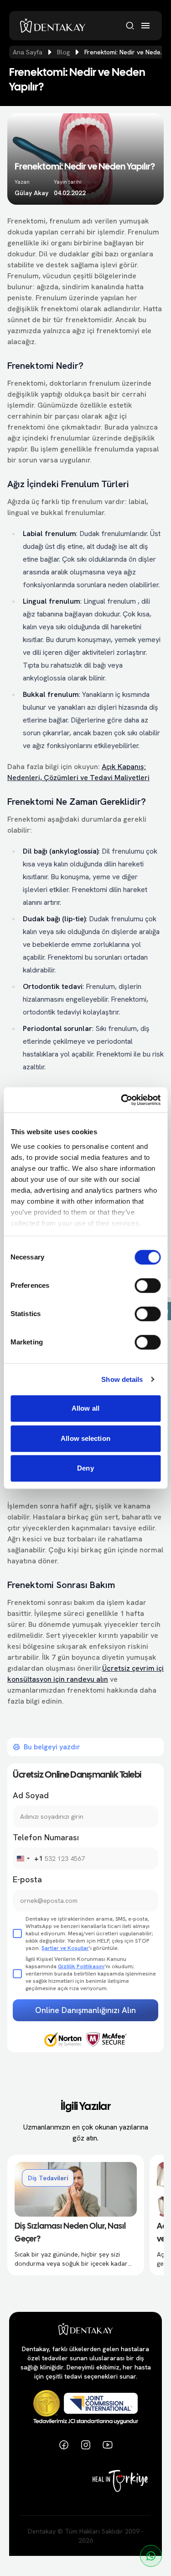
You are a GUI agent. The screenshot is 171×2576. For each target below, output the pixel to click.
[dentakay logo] (53, 26)
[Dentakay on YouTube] (108, 2445)
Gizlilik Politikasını (81, 1966)
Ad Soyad (31, 1795)
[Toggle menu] (145, 26)
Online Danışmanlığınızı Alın (85, 2010)
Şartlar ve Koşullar (65, 1948)
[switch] (148, 1285)
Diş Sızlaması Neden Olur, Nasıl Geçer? (70, 2233)
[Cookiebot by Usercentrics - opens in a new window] (122, 1100)
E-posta (27, 1879)
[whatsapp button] (151, 2556)
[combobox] (28, 1859)
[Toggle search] (130, 26)
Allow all (85, 1408)
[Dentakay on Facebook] (64, 2445)
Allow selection (85, 1438)
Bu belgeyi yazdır (52, 1747)
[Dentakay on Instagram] (86, 2445)
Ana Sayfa (28, 52)
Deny (85, 1468)
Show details (122, 1379)
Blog (63, 52)
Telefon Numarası (46, 1837)
